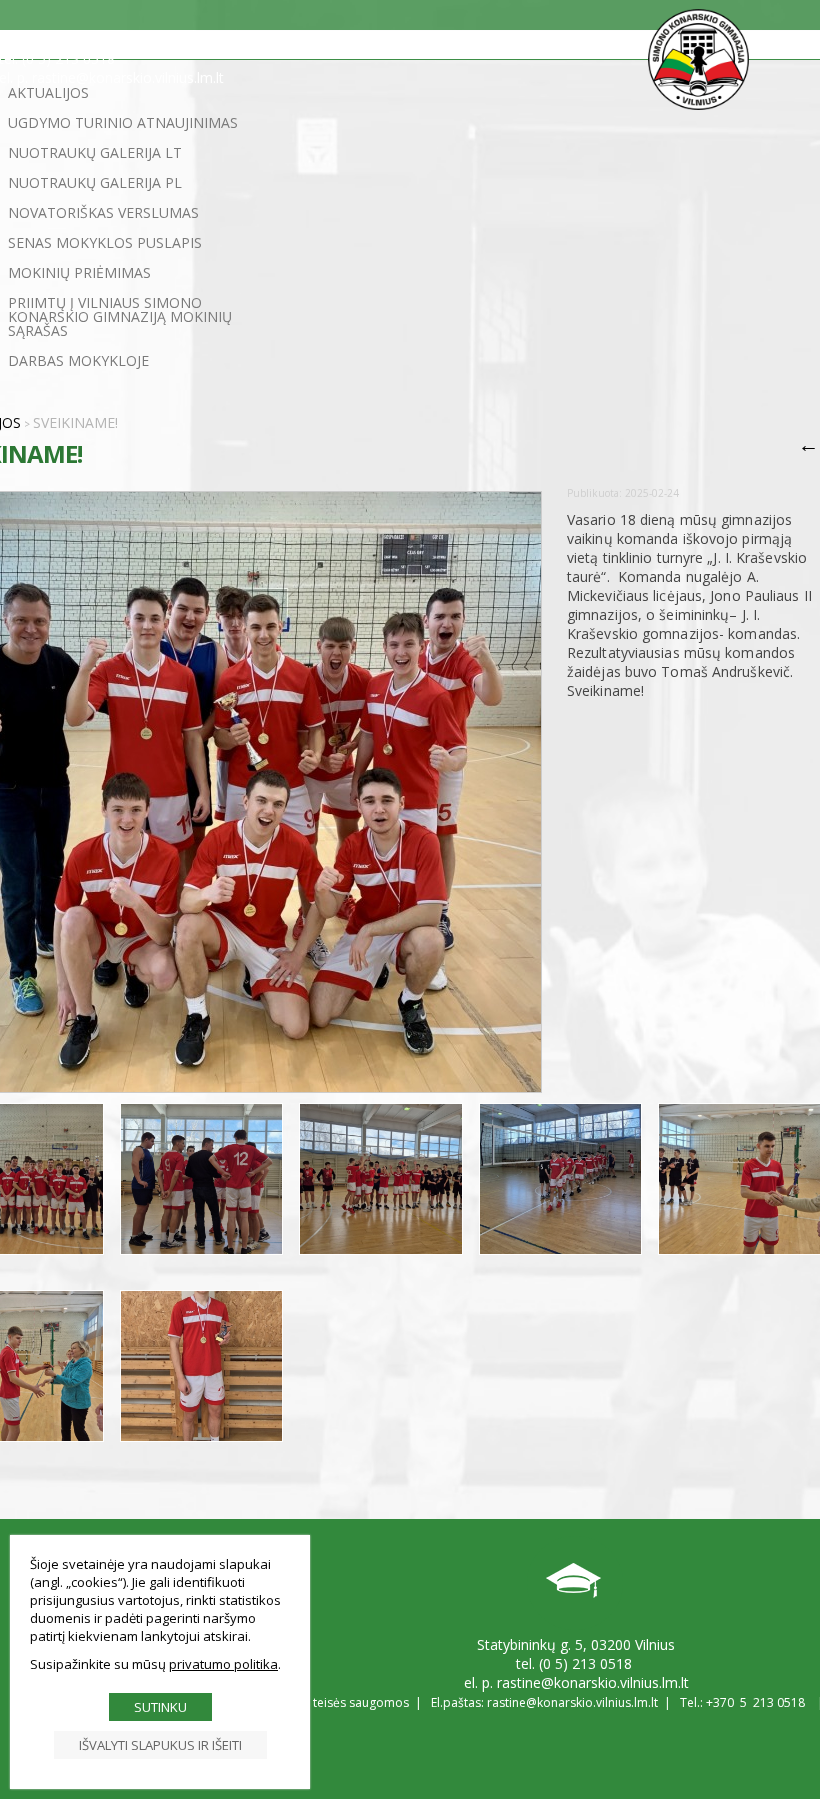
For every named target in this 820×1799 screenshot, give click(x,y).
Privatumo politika (223, 1664)
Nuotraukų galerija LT (95, 152)
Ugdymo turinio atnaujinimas (123, 122)
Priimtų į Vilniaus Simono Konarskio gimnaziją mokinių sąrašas (120, 316)
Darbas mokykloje (78, 360)
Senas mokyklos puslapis (105, 242)
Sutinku (160, 1707)
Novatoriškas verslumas (103, 212)
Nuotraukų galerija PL (95, 182)
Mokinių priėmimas (79, 272)
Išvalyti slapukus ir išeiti (160, 1745)
